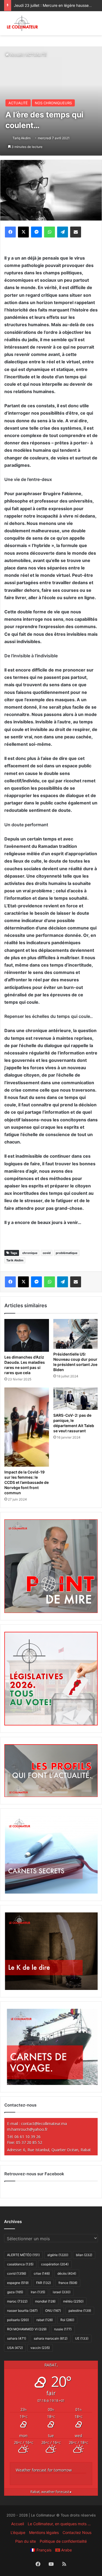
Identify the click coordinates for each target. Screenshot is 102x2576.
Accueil (16, 55)
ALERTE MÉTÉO (23, 2255)
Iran (38, 2292)
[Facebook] (10, 232)
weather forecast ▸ (51, 2492)
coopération (55, 2264)
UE (82, 2338)
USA (15, 2348)
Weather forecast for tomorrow (44, 2470)
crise (42, 2273)
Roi (67, 2320)
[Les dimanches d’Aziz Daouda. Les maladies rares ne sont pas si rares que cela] (27, 1335)
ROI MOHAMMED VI (27, 2329)
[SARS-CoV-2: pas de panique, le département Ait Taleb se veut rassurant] (76, 1399)
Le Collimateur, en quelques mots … (59, 2524)
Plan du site (26, 2541)
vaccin (40, 2348)
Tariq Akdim (21, 138)
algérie (58, 2255)
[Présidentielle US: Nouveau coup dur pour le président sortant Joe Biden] (76, 1334)
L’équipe (18, 2532)
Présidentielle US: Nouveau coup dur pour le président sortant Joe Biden (75, 1362)
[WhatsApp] (50, 232)
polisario (18, 2320)
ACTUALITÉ (36, 55)
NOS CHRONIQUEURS (53, 103)
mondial (45, 2301)
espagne (18, 2283)
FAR (44, 2283)
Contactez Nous (77, 2532)
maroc (17, 2301)
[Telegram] (63, 232)
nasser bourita (22, 2311)
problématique (67, 1253)
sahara (17, 2338)
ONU (53, 2311)
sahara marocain (51, 2338)
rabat (45, 2320)
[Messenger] (36, 232)
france (68, 2283)
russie (63, 2329)
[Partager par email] (76, 232)
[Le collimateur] (22, 23)
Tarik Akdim (15, 1260)
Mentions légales (44, 2532)
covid (47, 1253)
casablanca (20, 2264)
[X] (23, 232)
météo (73, 2301)
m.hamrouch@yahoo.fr (27, 2129)
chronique (30, 1253)
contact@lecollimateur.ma (44, 2124)
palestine (80, 2311)
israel (62, 2292)
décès (67, 2273)
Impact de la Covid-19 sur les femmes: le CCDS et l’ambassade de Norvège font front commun (27, 1482)
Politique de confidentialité (63, 2541)
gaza (15, 2292)
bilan (84, 2255)
